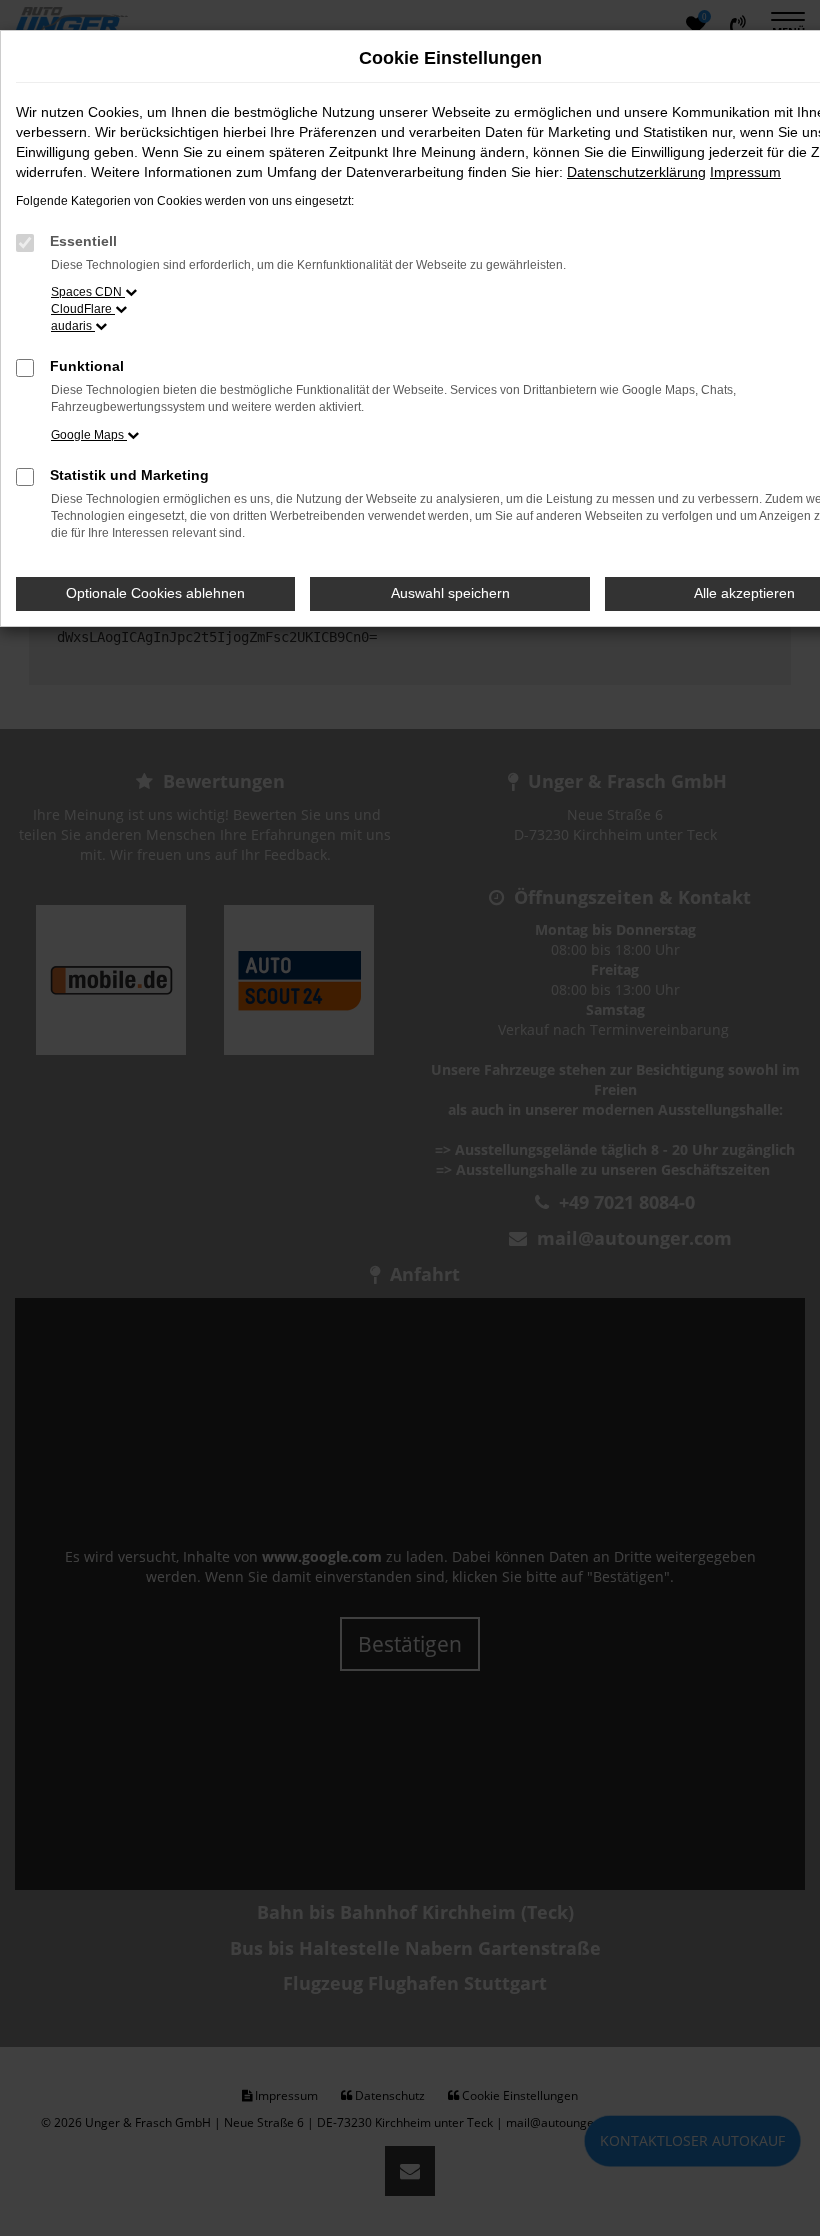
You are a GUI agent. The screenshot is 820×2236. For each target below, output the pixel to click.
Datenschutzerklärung (636, 172)
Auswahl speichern (450, 593)
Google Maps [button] (89, 435)
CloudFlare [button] (83, 309)
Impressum (745, 172)
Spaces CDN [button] (88, 292)
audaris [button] (73, 326)
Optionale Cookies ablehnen (155, 593)
